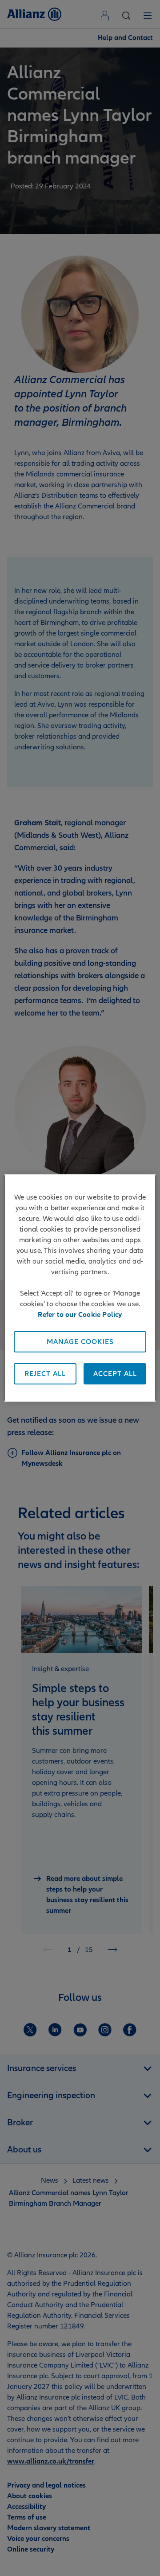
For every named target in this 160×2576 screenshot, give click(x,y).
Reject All (45, 1374)
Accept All (115, 1374)
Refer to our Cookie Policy (80, 1315)
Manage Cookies (80, 1342)
